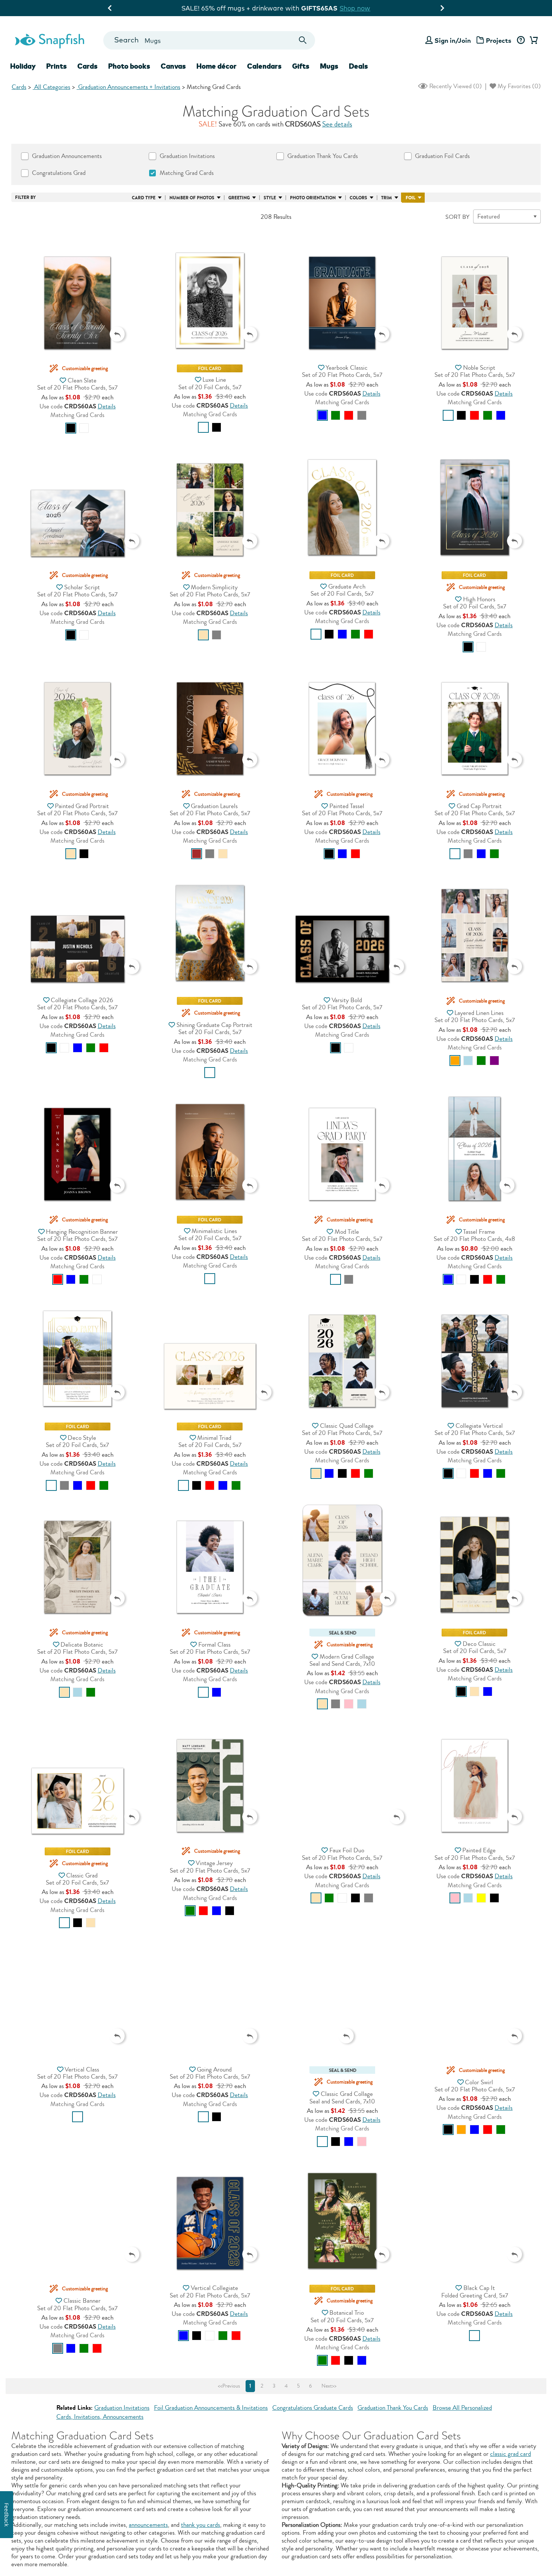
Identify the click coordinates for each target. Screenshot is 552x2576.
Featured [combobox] (489, 216)
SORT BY (457, 217)
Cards (19, 87)
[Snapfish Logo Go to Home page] (49, 40)
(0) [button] (455, 86)
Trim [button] (387, 198)
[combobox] (209, 40)
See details (337, 124)
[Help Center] (521, 41)
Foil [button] (410, 198)
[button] (77, 288)
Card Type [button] (144, 198)
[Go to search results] (303, 40)
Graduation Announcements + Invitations (128, 87)
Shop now (341, 8)
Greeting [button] (239, 198)
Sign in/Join (453, 40)
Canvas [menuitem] (173, 66)
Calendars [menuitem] (264, 66)
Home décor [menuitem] (216, 66)
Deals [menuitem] (358, 66)
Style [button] (270, 198)
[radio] (71, 428)
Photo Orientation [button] (313, 198)
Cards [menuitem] (87, 66)
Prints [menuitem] (57, 66)
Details (107, 406)
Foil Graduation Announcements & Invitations (211, 2408)
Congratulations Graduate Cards (313, 2408)
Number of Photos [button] (192, 198)
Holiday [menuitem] (23, 66)
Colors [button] (358, 198)
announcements (148, 2525)
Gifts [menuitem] (301, 66)
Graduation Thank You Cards (393, 2408)
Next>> (329, 2386)
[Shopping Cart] (532, 41)
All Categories (51, 87)
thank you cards (201, 2525)
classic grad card (511, 2454)
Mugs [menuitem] (329, 66)
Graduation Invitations (122, 2408)
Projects (499, 40)
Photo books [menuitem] (129, 66)
